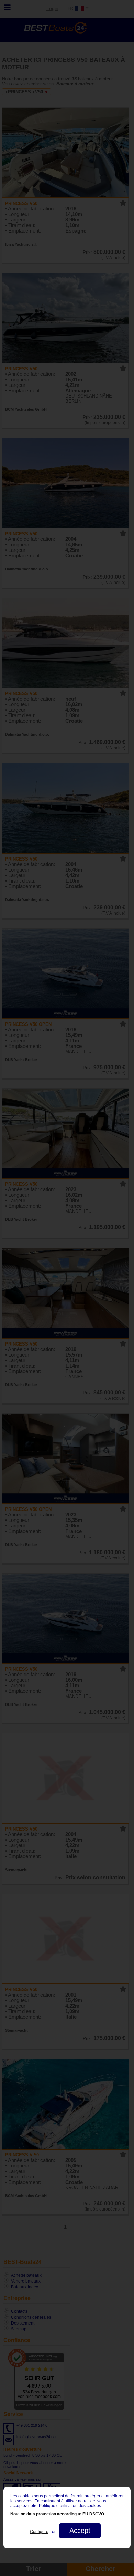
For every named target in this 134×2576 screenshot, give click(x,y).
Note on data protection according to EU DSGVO (57, 2514)
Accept (80, 2531)
